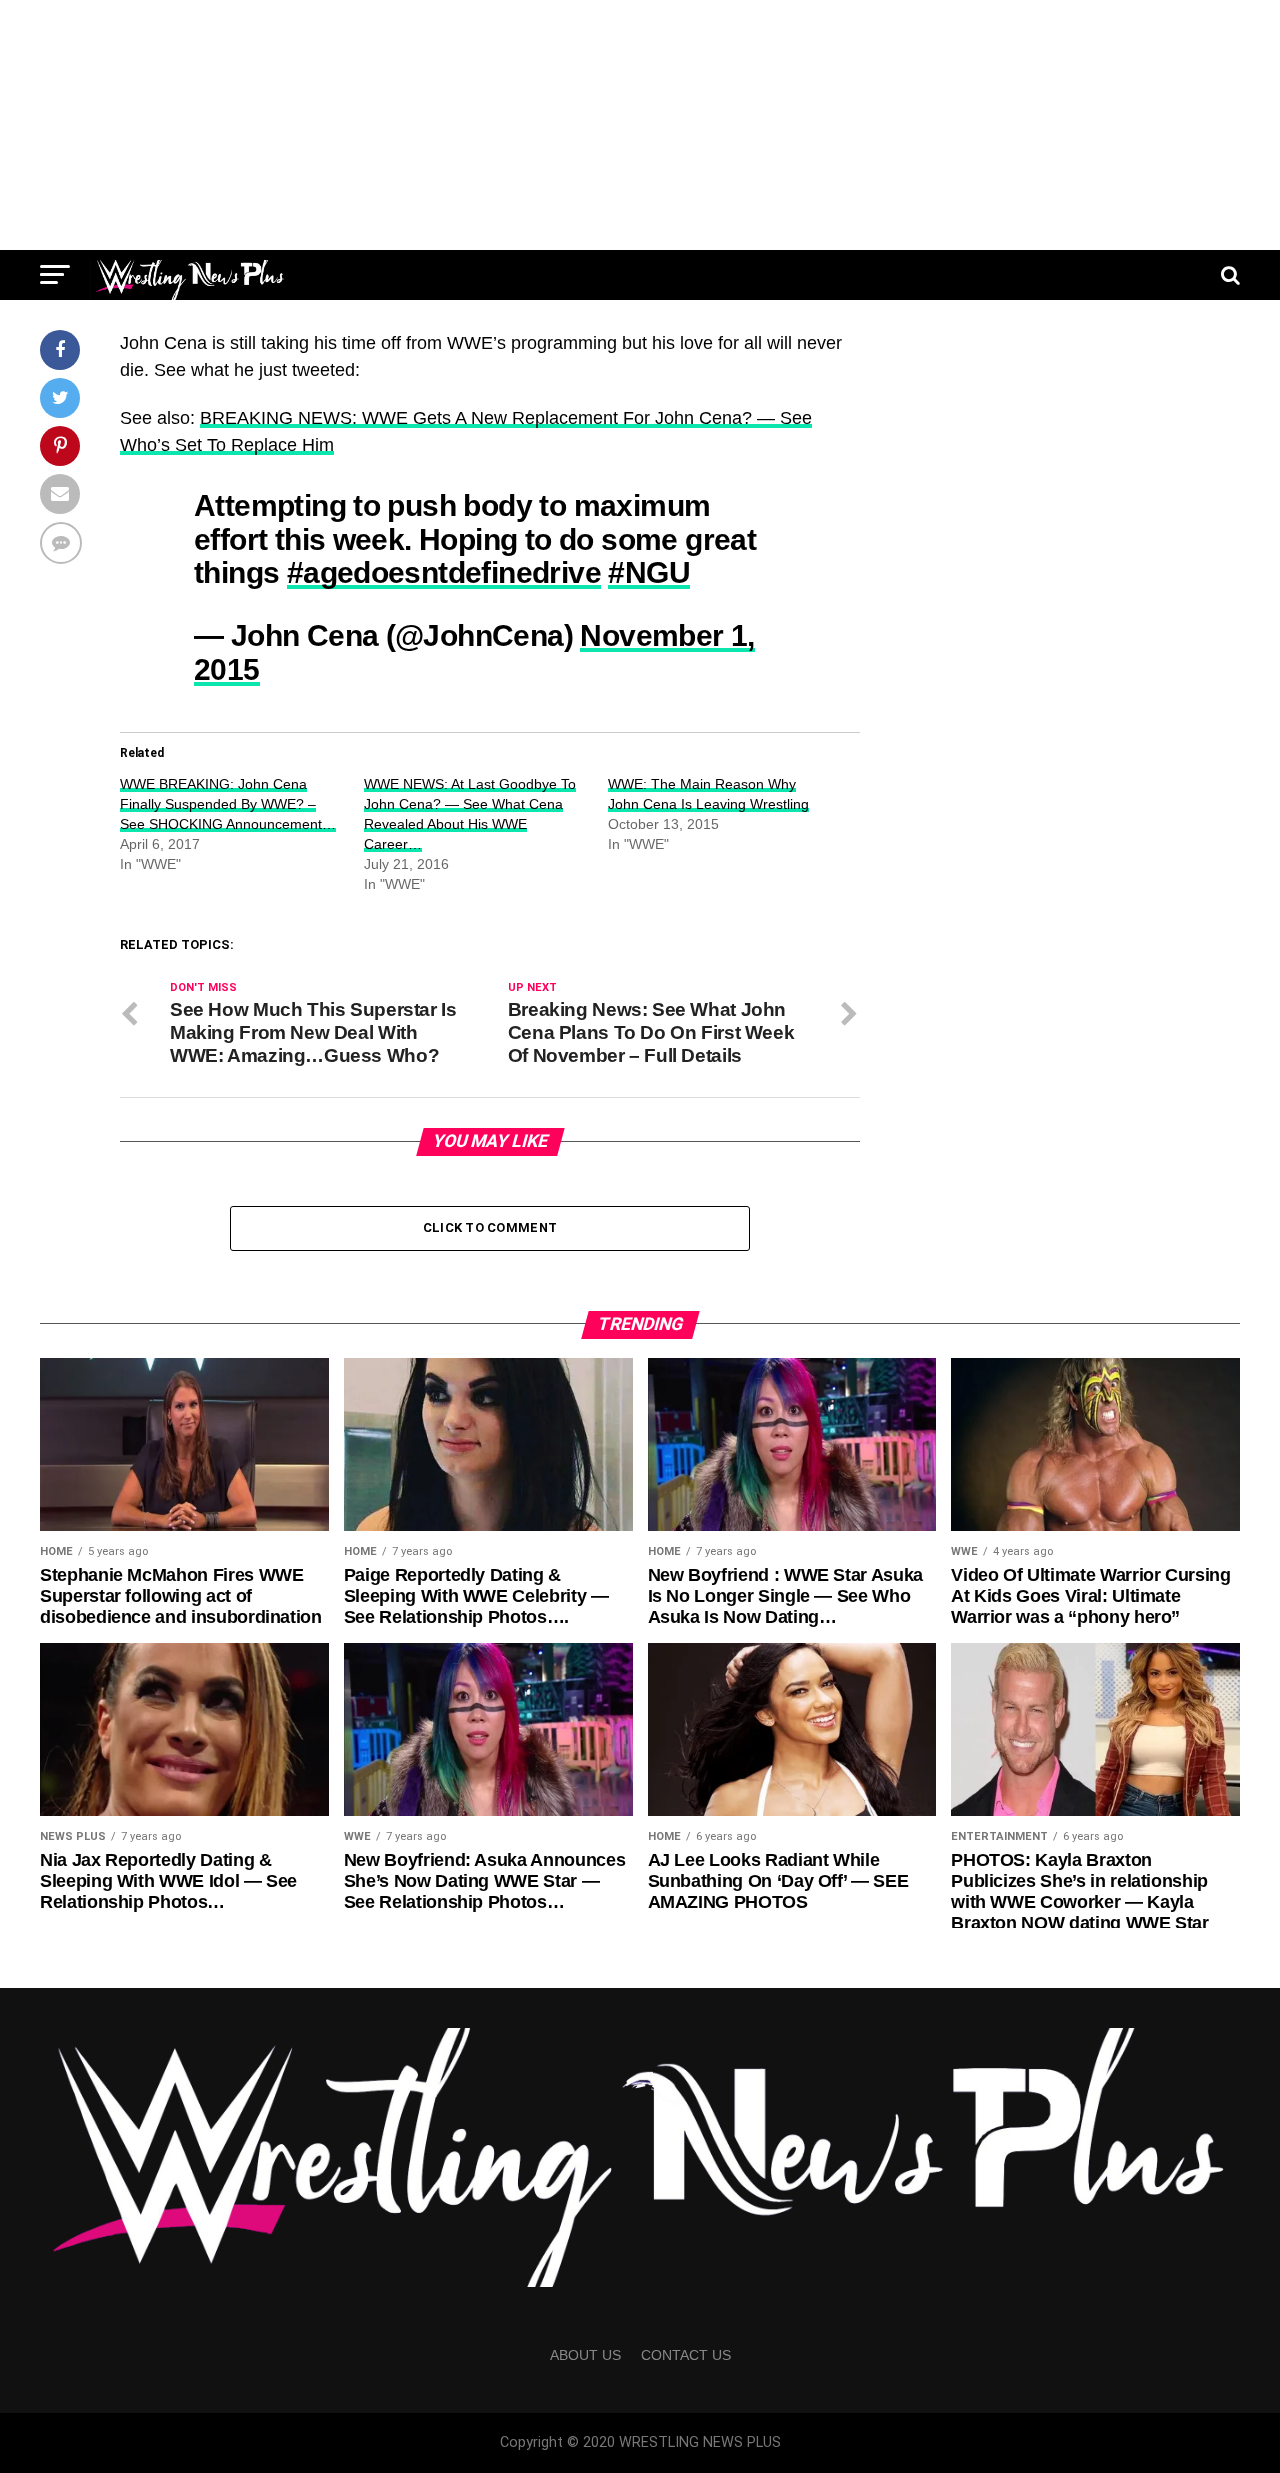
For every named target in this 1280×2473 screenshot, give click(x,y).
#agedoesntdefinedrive (444, 572)
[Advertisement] (640, 125)
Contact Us (686, 2355)
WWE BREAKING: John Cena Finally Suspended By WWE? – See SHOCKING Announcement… (228, 804)
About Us (585, 2355)
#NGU (649, 572)
